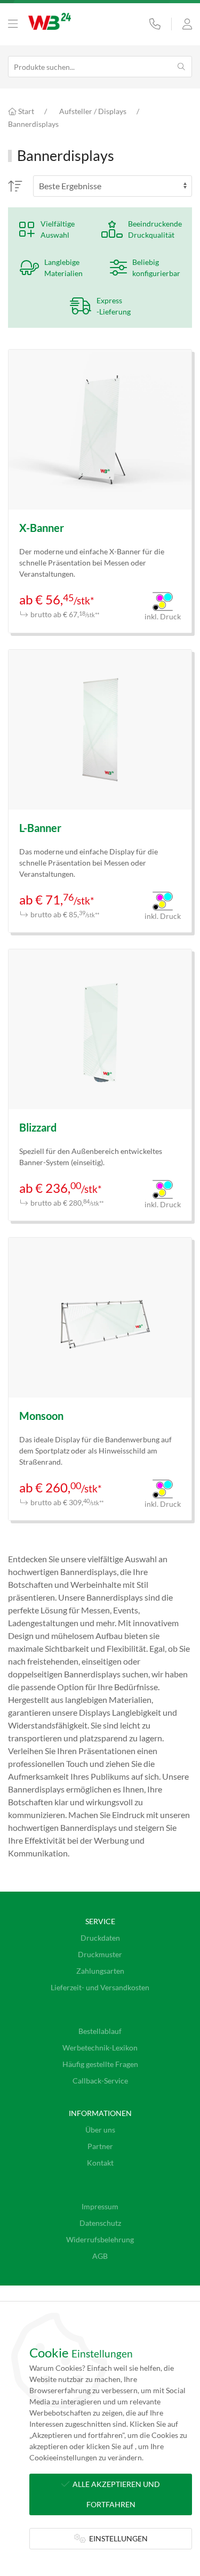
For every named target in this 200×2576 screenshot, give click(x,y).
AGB (100, 2256)
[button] (13, 24)
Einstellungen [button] (117, 2538)
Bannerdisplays (33, 124)
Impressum (100, 2206)
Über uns (100, 2130)
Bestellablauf (100, 2031)
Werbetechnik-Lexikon (100, 2048)
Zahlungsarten (100, 1971)
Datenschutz (100, 2223)
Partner (100, 2146)
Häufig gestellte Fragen (100, 2064)
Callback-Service (100, 2081)
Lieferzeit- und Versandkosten (100, 1987)
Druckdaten (100, 1938)
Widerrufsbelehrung (100, 2239)
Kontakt (100, 2163)
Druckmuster (100, 1954)
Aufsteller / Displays (93, 111)
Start (25, 111)
